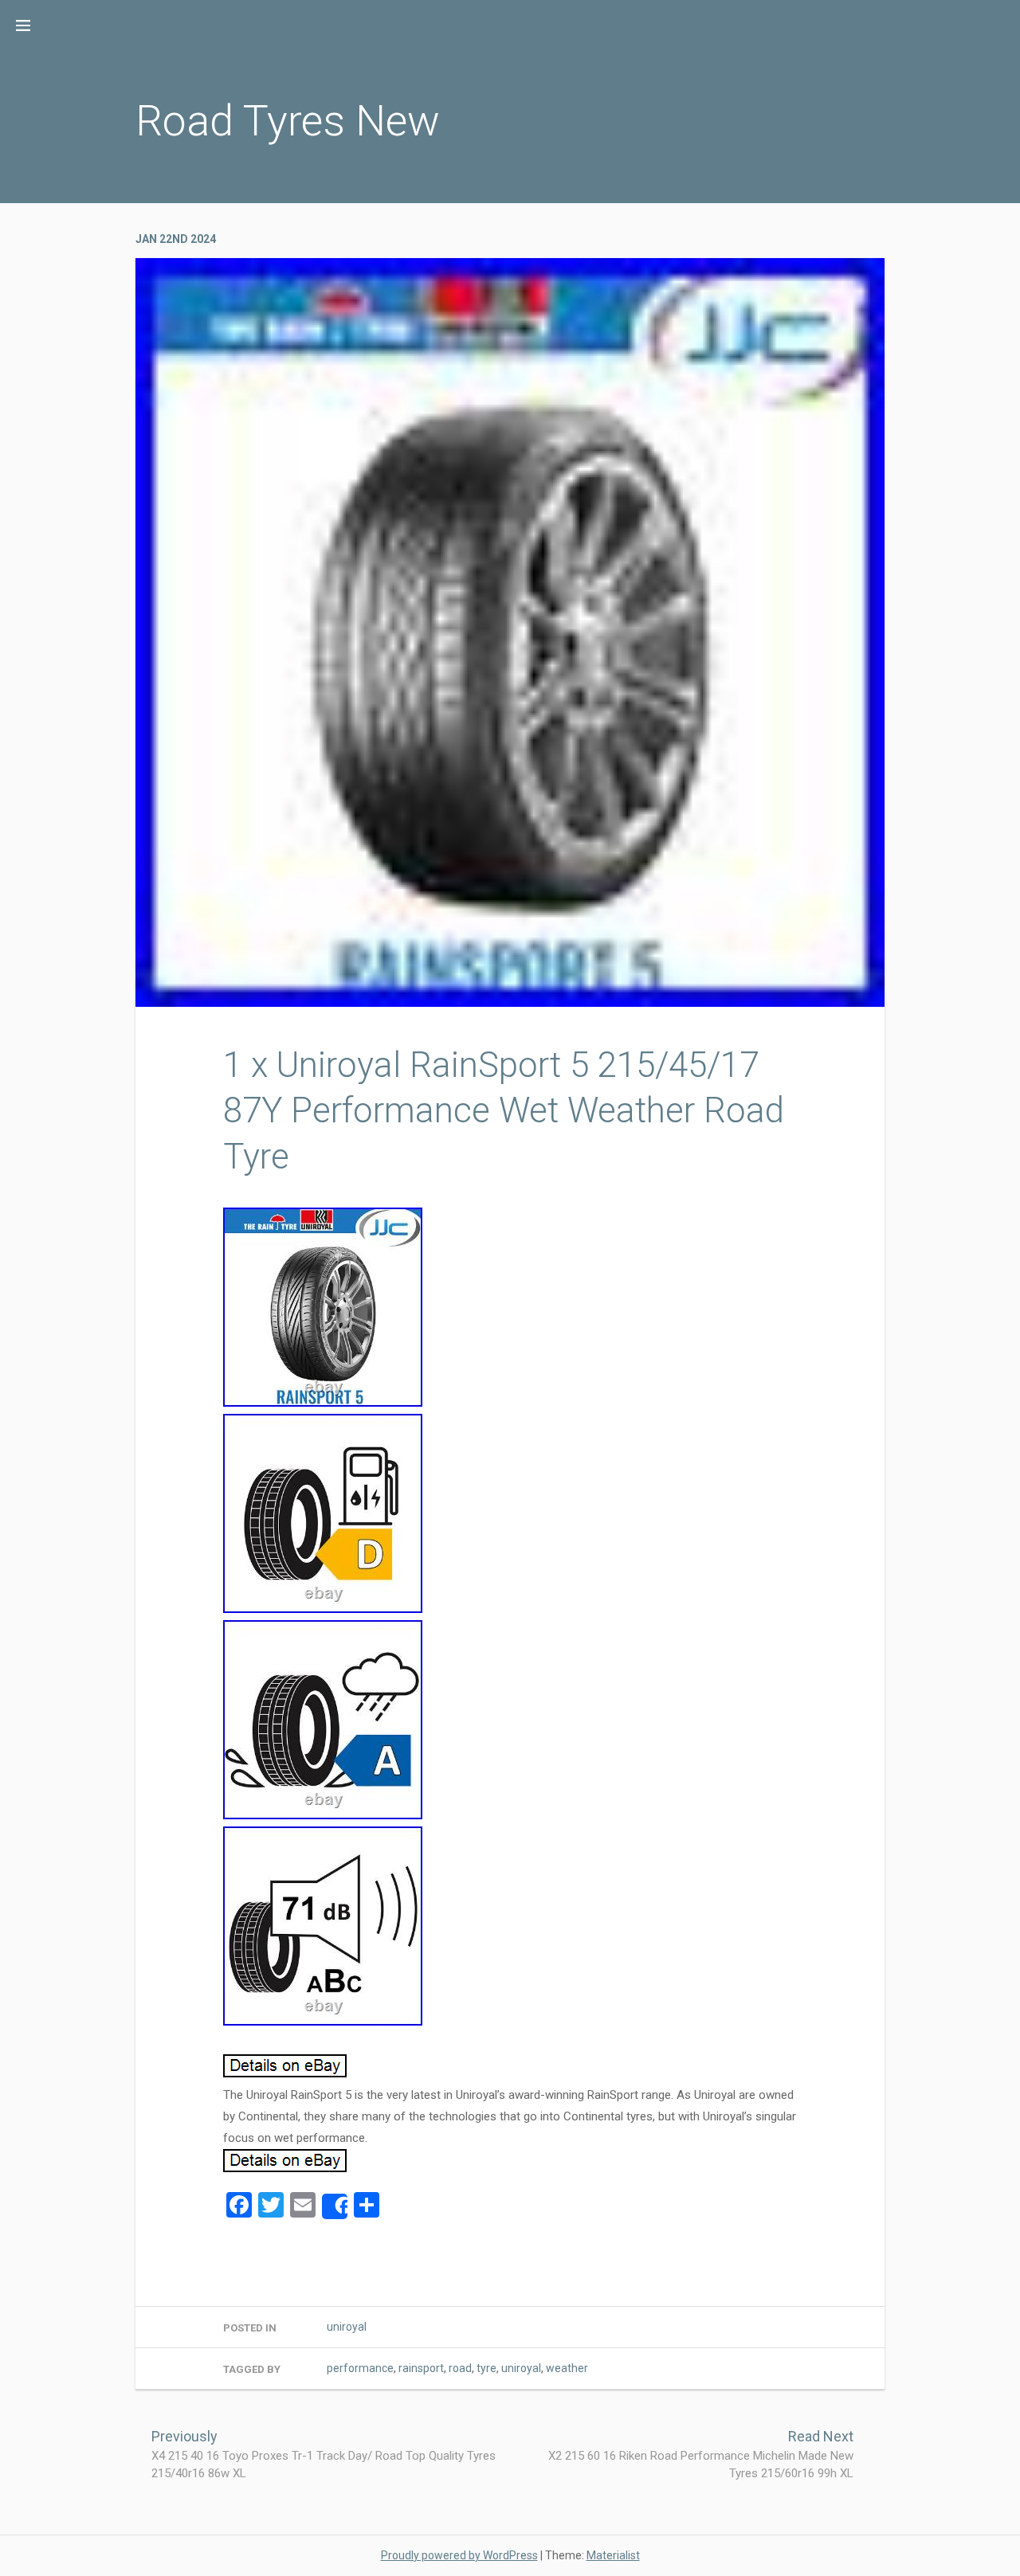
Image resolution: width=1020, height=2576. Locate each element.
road (460, 2368)
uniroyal (347, 2327)
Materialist (613, 2555)
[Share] (335, 2206)
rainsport (421, 2368)
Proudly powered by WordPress (459, 2555)
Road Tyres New (288, 121)
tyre (486, 2368)
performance (360, 2368)
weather (567, 2368)
